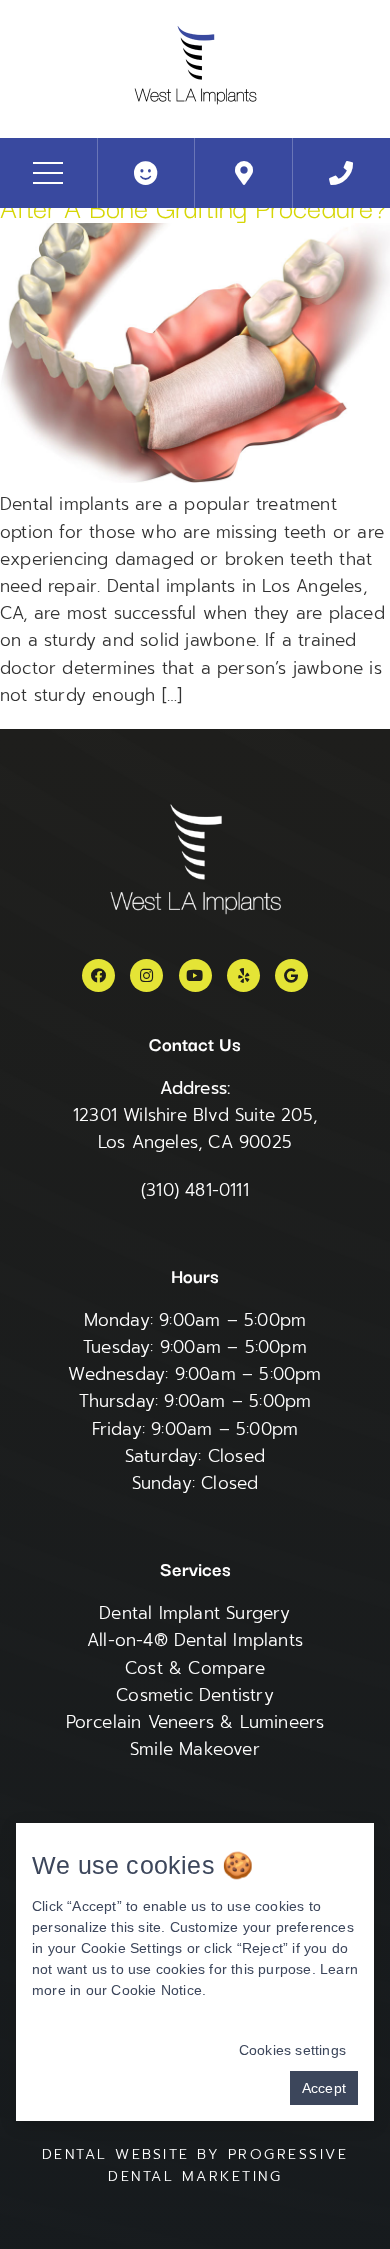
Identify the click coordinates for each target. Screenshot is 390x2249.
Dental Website (116, 2154)
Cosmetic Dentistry (195, 1695)
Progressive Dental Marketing (228, 2165)
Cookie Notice (156, 1990)
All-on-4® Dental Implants (195, 1640)
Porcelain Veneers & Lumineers (195, 1722)
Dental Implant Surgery (194, 1613)
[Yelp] (243, 975)
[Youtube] (195, 975)
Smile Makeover (195, 1749)
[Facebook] (98, 975)
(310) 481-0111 (195, 1190)
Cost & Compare (195, 1668)
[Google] (291, 975)
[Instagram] (146, 975)
